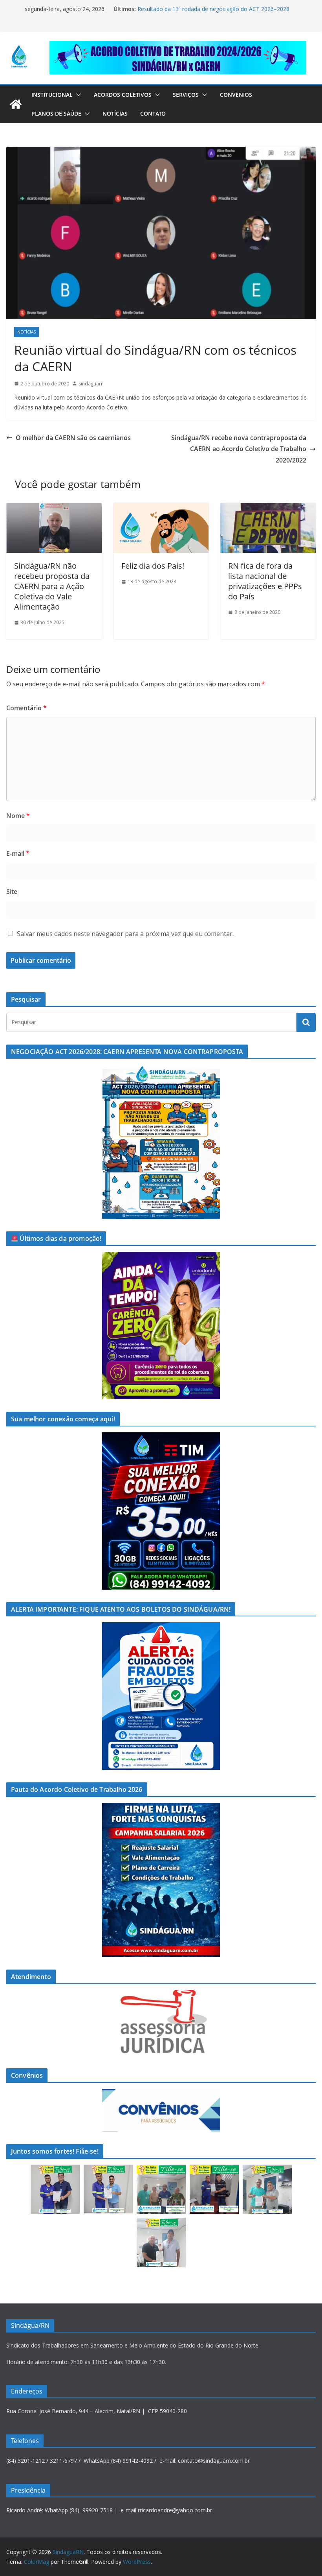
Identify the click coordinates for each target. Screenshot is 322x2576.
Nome (18, 816)
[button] (77, 95)
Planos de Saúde (56, 113)
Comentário (27, 708)
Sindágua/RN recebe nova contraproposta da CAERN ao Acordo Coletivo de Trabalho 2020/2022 (239, 449)
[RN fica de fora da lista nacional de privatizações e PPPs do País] (268, 509)
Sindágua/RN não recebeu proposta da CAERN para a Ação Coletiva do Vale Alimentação (52, 586)
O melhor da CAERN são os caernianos (73, 438)
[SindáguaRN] (16, 104)
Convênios (236, 95)
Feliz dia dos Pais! (153, 566)
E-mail (18, 853)
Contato (153, 113)
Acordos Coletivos (123, 95)
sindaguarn (91, 384)
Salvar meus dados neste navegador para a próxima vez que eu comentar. (125, 934)
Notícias (115, 113)
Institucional (52, 95)
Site (12, 892)
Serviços (186, 95)
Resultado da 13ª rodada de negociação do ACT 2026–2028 (213, 9)
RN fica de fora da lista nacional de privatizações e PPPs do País (265, 581)
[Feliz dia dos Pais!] (161, 509)
